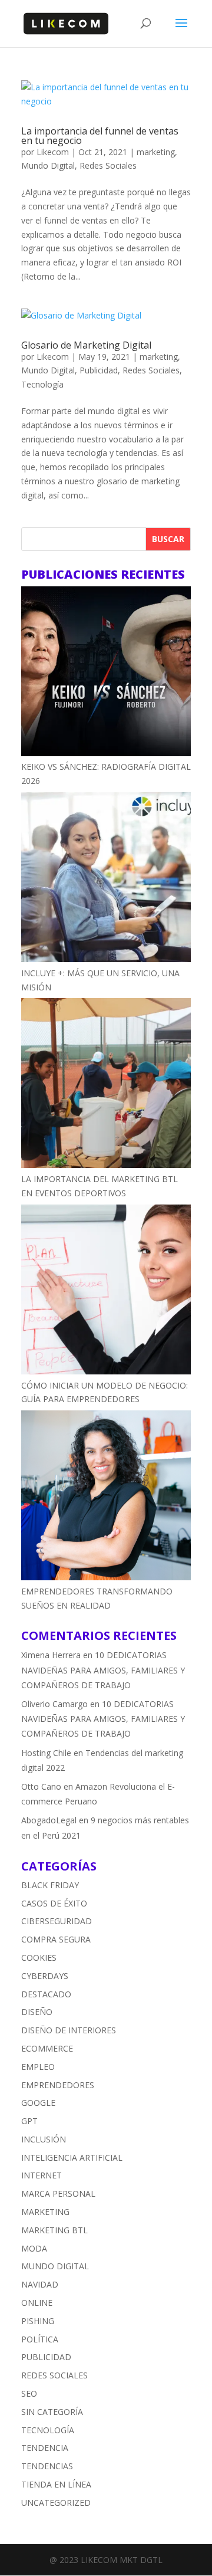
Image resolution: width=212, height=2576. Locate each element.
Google (38, 2103)
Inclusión (44, 2139)
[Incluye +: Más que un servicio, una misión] (106, 879)
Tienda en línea (56, 2484)
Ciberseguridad (57, 1921)
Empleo (38, 2067)
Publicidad (99, 370)
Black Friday (50, 1885)
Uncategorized (56, 2503)
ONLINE (37, 2303)
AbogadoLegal (49, 1820)
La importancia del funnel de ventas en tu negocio (100, 136)
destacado (46, 1994)
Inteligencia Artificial (72, 2157)
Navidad (40, 2284)
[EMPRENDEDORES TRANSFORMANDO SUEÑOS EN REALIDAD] (106, 1497)
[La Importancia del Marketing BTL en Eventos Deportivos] (106, 1085)
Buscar (168, 539)
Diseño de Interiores (69, 2030)
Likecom (53, 152)
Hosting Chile (46, 1753)
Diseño (37, 2012)
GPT (29, 2121)
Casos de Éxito (54, 1903)
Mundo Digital (48, 165)
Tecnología (42, 384)
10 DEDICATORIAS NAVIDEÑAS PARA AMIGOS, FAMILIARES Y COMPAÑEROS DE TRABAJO (103, 1670)
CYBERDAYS (45, 1976)
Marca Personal (58, 2193)
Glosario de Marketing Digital (86, 345)
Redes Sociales (108, 165)
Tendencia (45, 2448)
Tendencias (47, 2466)
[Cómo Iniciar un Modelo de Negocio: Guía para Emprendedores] (106, 1292)
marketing (156, 152)
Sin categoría (52, 2412)
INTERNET (42, 2175)
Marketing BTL (54, 2230)
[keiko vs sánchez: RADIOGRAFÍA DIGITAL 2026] (106, 673)
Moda (34, 2248)
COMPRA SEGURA (56, 1939)
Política (40, 2339)
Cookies (39, 1958)
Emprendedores (58, 2085)
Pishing (38, 2321)
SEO (29, 2393)
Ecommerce (47, 2048)
